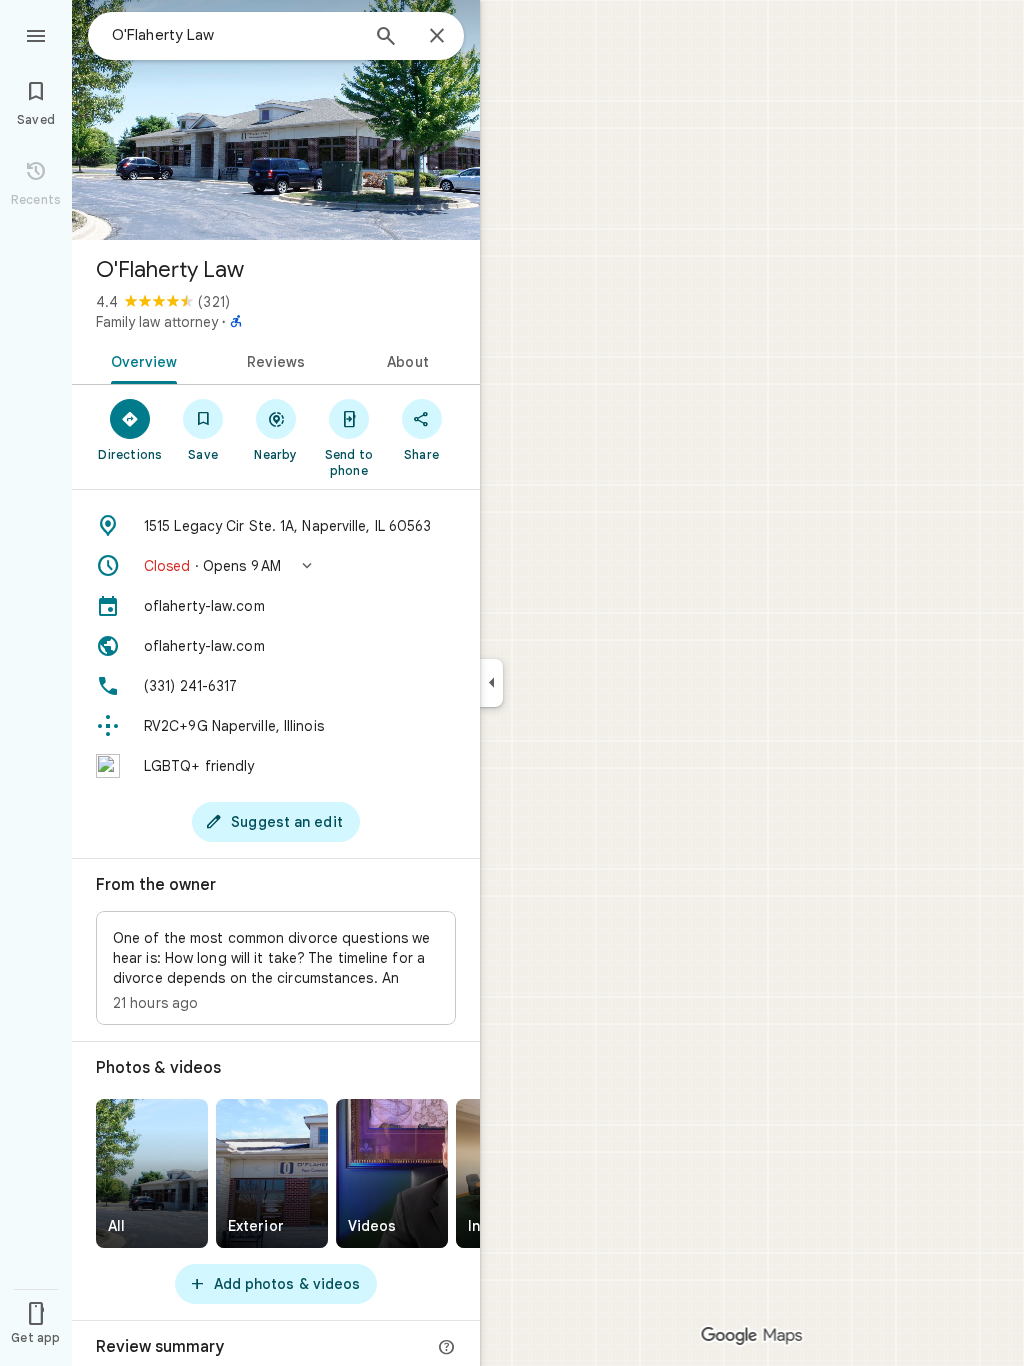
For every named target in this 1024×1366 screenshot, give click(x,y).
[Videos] (392, 1173)
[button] (276, 566)
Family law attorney (157, 322)
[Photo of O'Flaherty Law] (276, 120)
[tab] (140, 360)
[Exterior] (272, 1173)
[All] (152, 1173)
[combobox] (235, 35)
